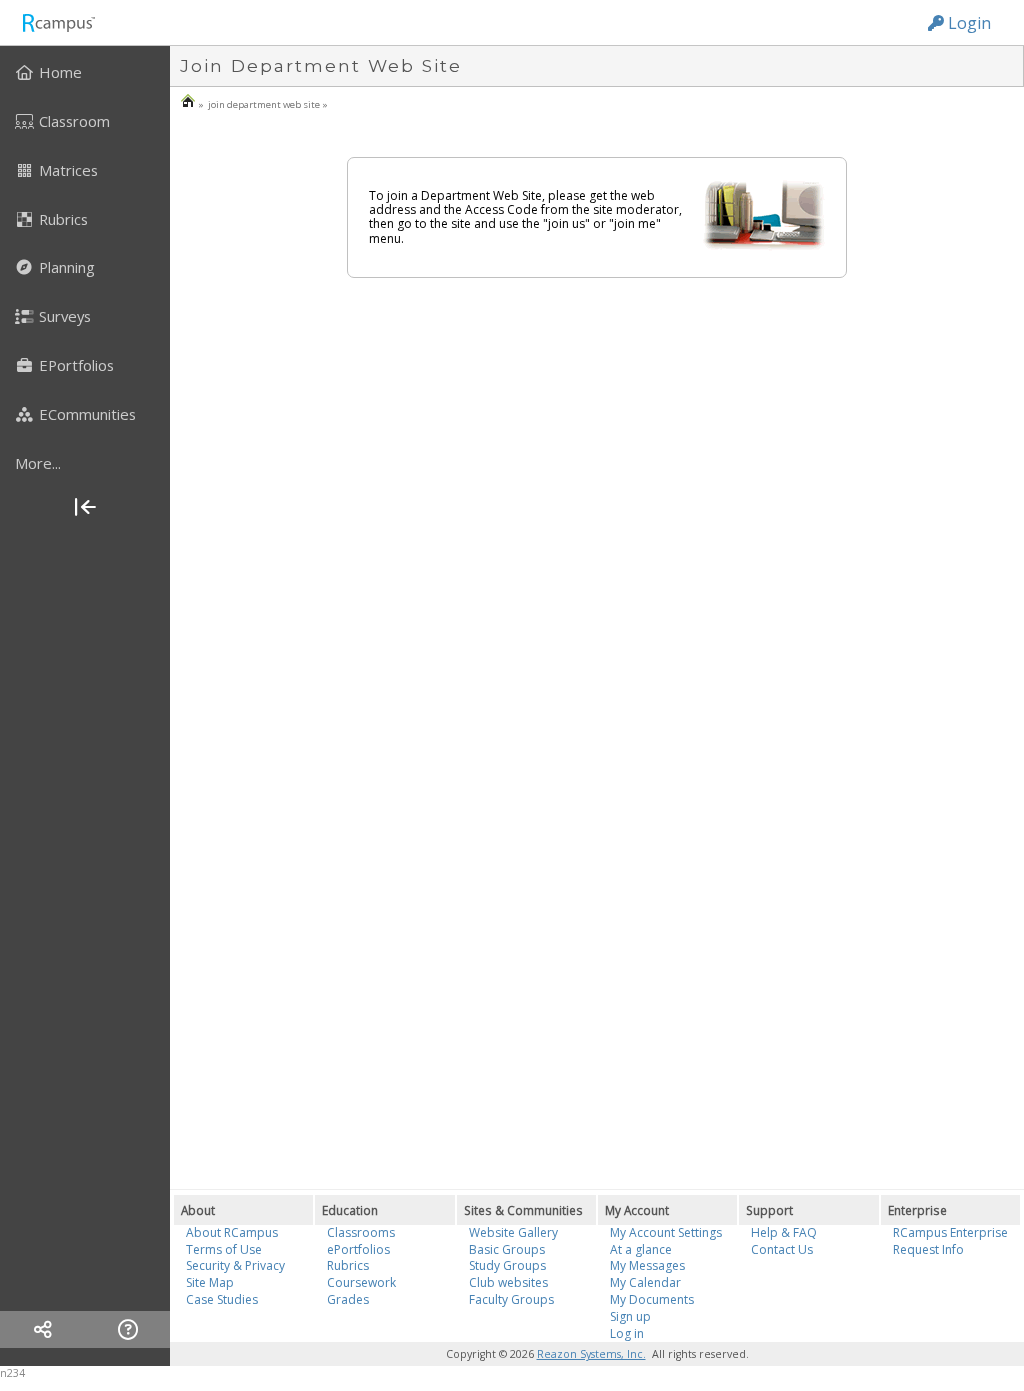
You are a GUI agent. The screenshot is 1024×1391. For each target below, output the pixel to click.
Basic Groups (507, 1249)
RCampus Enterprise (950, 1232)
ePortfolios (358, 1249)
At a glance (641, 1249)
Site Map (210, 1282)
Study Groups (507, 1265)
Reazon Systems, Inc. (591, 1354)
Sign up (630, 1316)
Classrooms (361, 1232)
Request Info (928, 1249)
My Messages (647, 1265)
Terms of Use (224, 1249)
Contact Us (782, 1249)
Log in (627, 1333)
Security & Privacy (235, 1265)
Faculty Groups (511, 1299)
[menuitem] (85, 72)
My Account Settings (666, 1232)
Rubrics (348, 1265)
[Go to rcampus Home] (58, 22)
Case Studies (222, 1299)
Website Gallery (513, 1232)
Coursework (361, 1282)
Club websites (508, 1282)
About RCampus (232, 1232)
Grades (348, 1299)
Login (967, 23)
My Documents (652, 1299)
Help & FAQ (784, 1232)
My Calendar (645, 1282)
